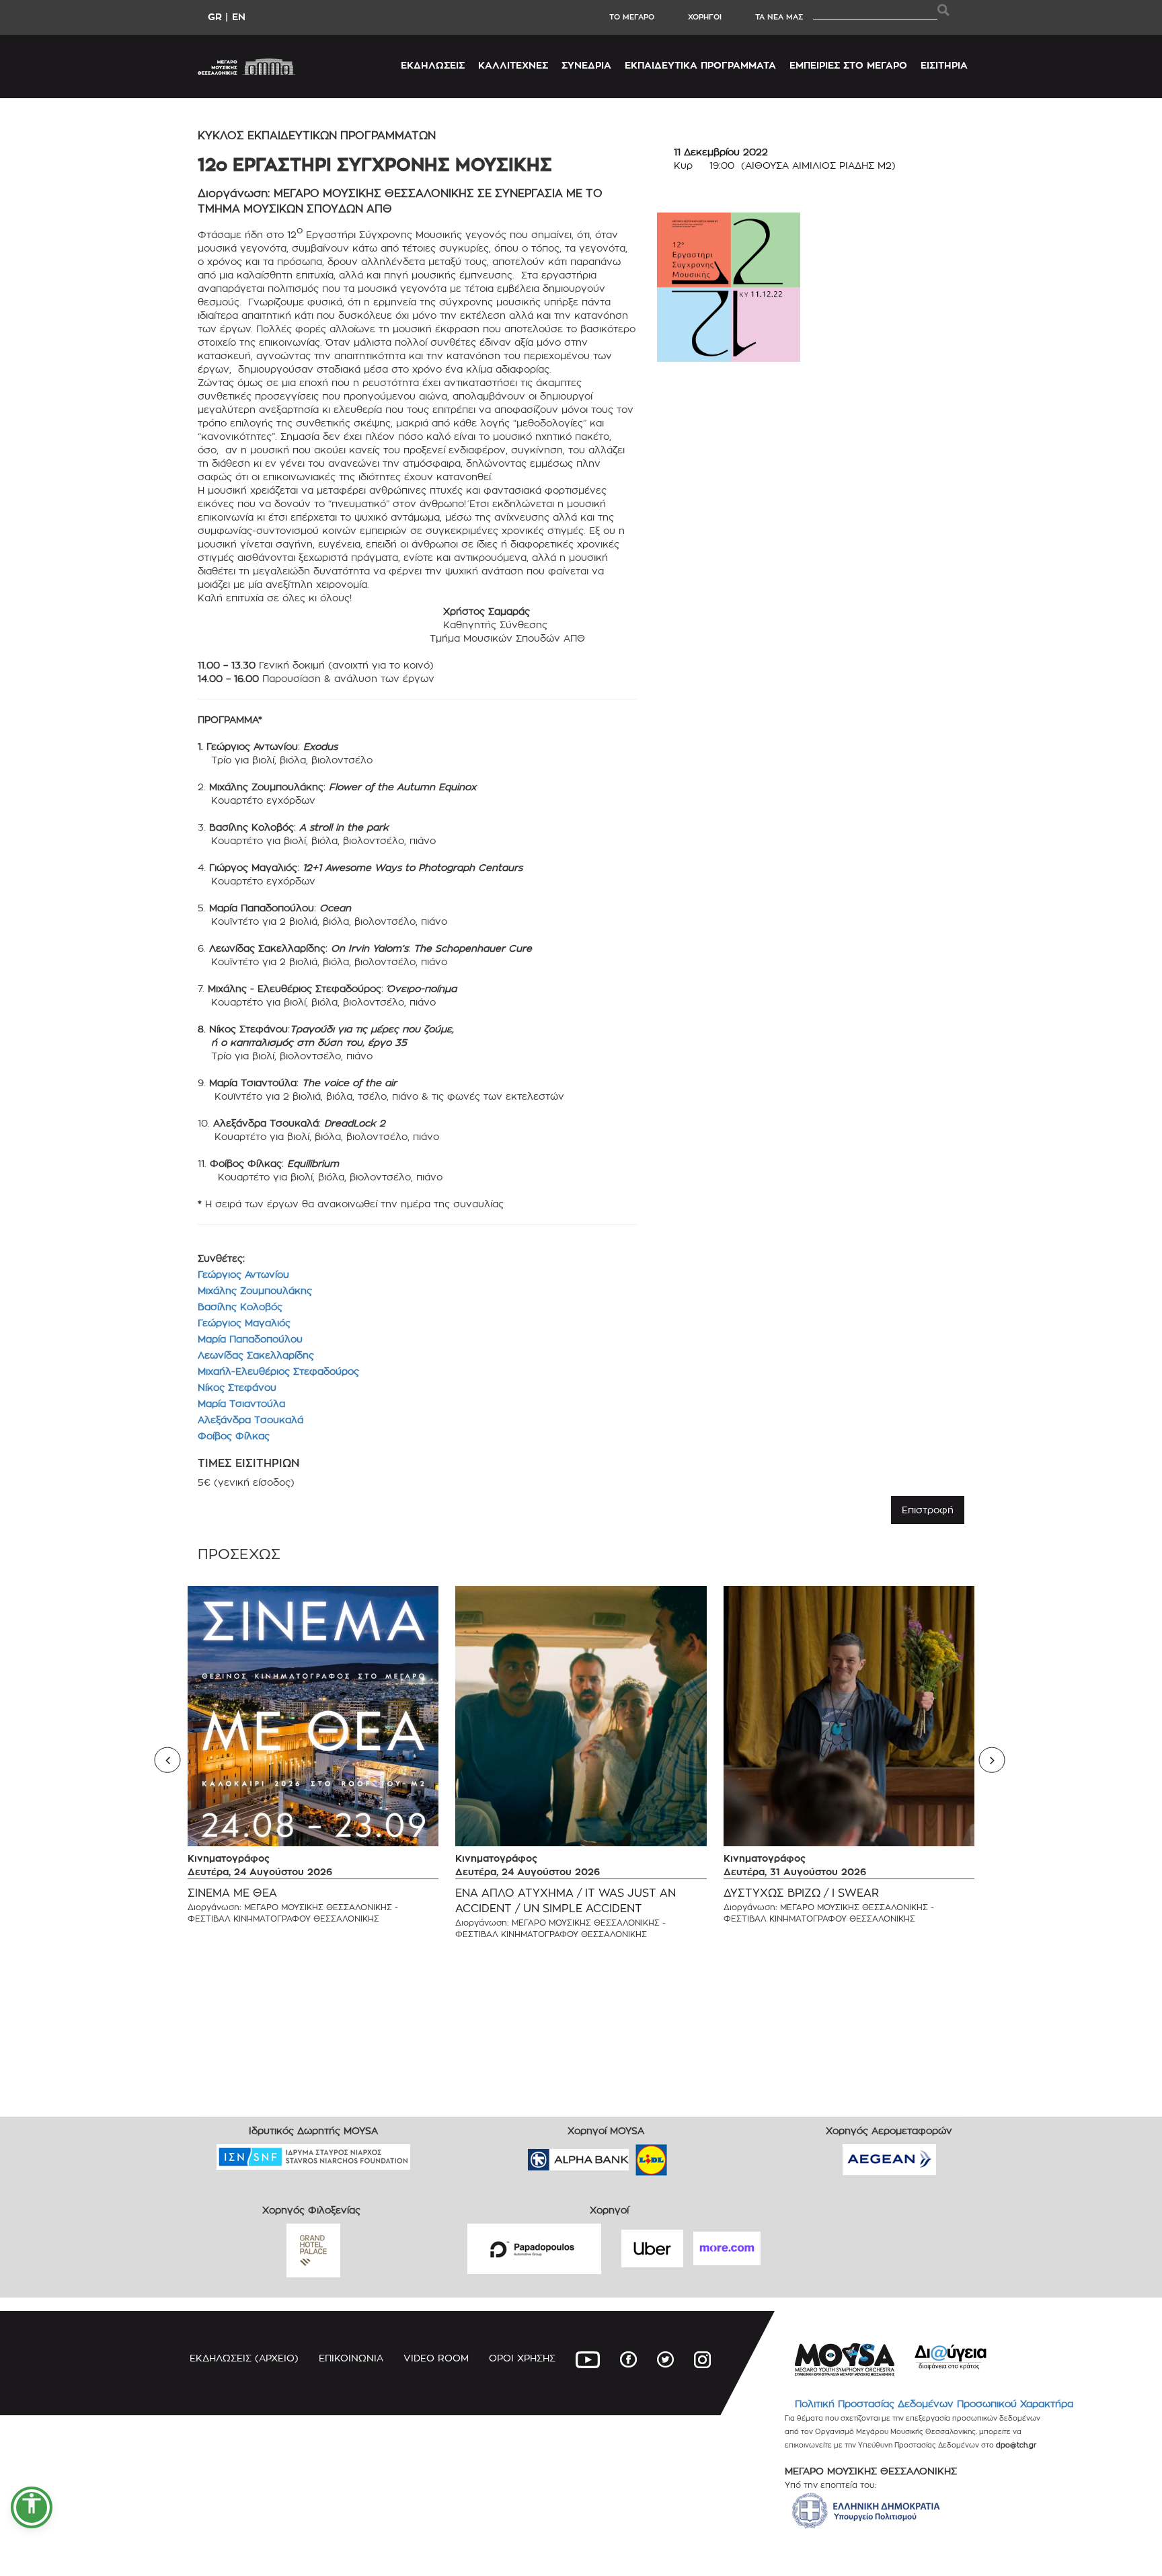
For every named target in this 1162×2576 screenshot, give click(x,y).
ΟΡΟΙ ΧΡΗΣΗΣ (522, 2358)
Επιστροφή (928, 1510)
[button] (32, 2507)
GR (215, 16)
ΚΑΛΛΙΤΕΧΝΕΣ (513, 65)
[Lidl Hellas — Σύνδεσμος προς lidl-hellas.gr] (632, 2155)
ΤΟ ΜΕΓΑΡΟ (632, 17)
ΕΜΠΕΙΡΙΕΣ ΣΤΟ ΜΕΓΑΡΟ (848, 65)
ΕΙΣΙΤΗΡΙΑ (944, 65)
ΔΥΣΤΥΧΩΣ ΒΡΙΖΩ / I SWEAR (801, 1893)
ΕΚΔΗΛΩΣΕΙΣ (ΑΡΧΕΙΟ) (244, 2358)
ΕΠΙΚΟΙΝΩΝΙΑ (351, 2358)
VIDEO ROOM (436, 2358)
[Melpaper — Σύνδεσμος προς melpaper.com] (691, 2155)
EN (239, 16)
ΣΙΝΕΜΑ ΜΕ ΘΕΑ (232, 1893)
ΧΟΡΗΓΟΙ (705, 17)
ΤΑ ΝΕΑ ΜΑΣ (779, 17)
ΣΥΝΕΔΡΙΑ (586, 65)
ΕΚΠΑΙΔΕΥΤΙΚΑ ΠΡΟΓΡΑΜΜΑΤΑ (700, 65)
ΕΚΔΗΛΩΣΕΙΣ (433, 65)
